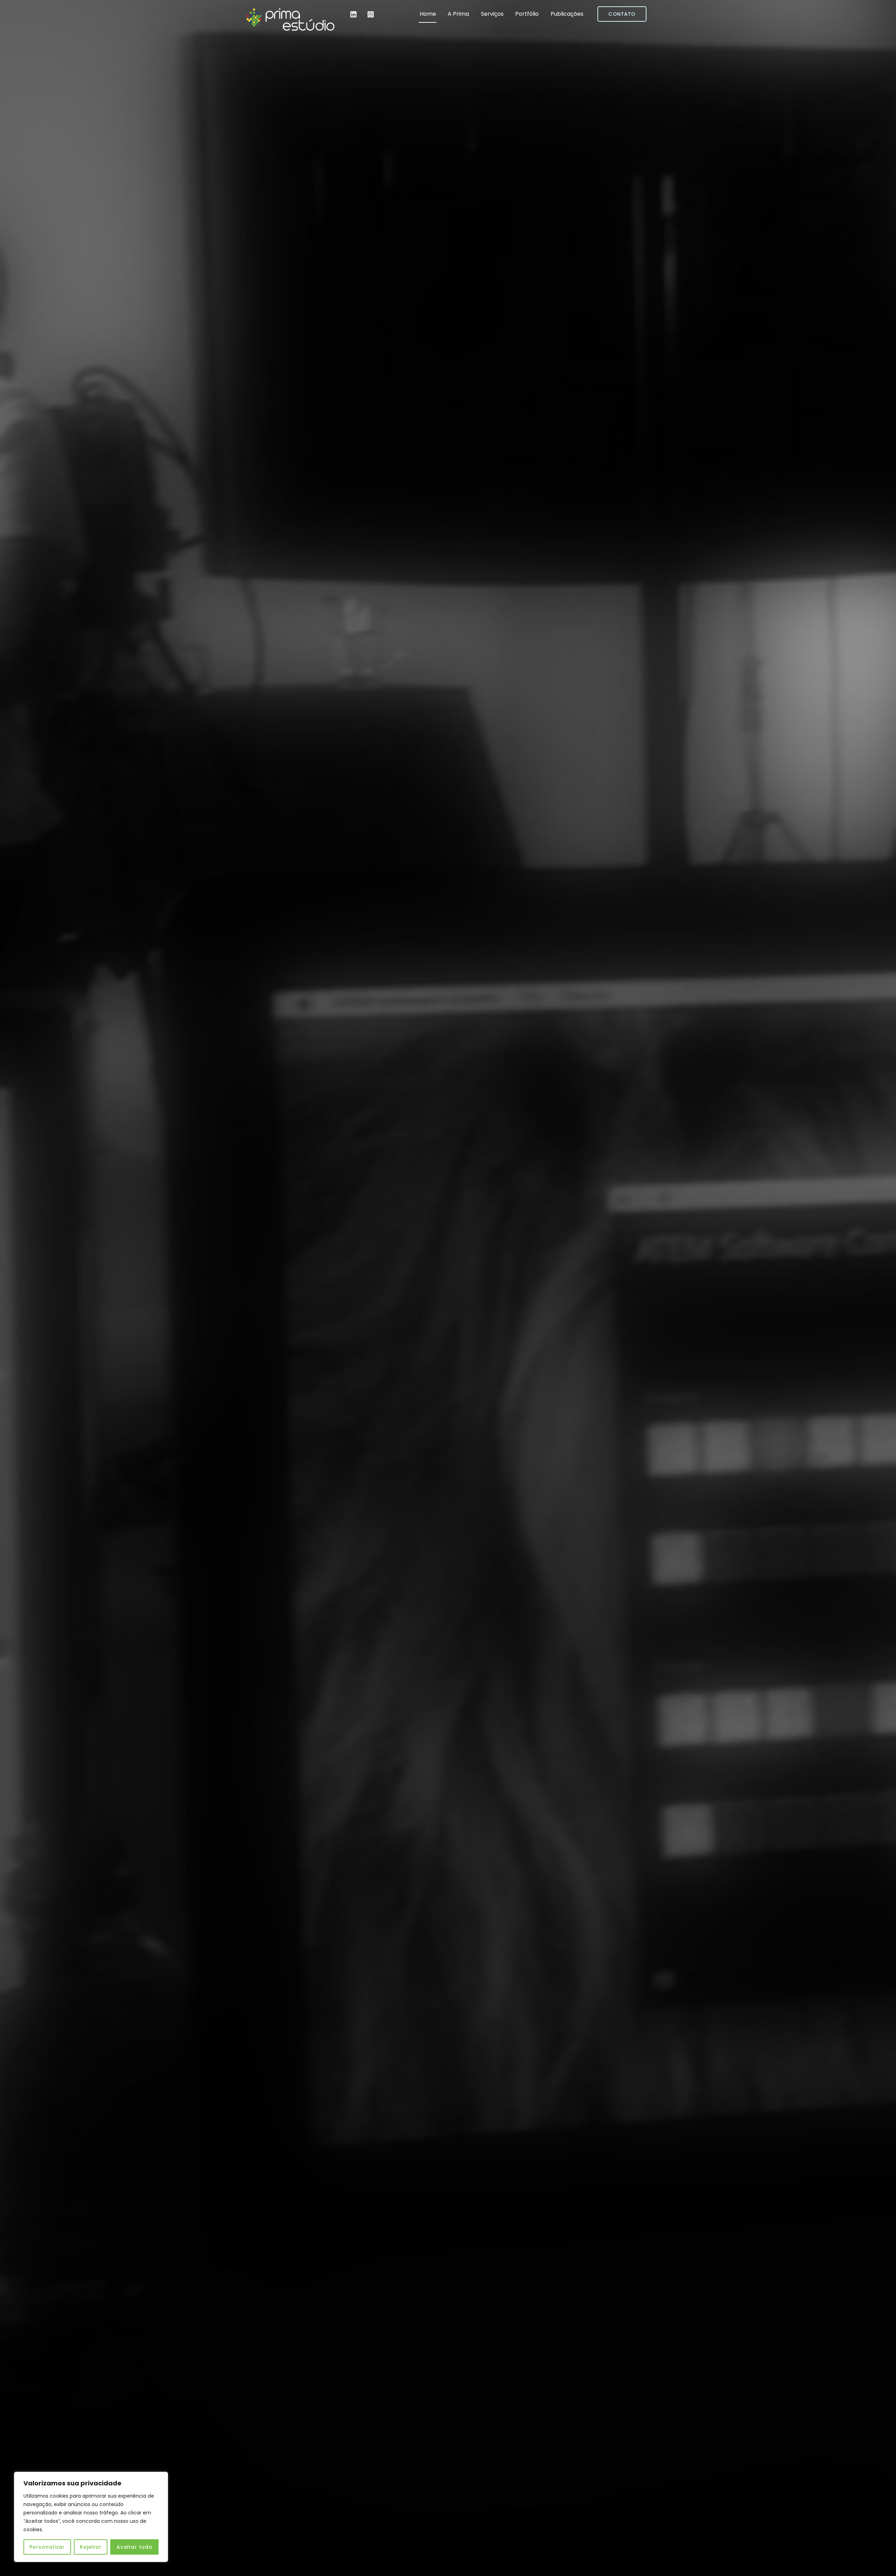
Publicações (567, 14)
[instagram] (371, 14)
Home (428, 14)
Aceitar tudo (135, 2547)
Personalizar (47, 2547)
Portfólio (527, 14)
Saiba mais (452, 1305)
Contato (622, 14)
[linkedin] (354, 14)
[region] (91, 2517)
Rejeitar (91, 2547)
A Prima (458, 14)
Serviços (492, 14)
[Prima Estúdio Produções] (290, 29)
